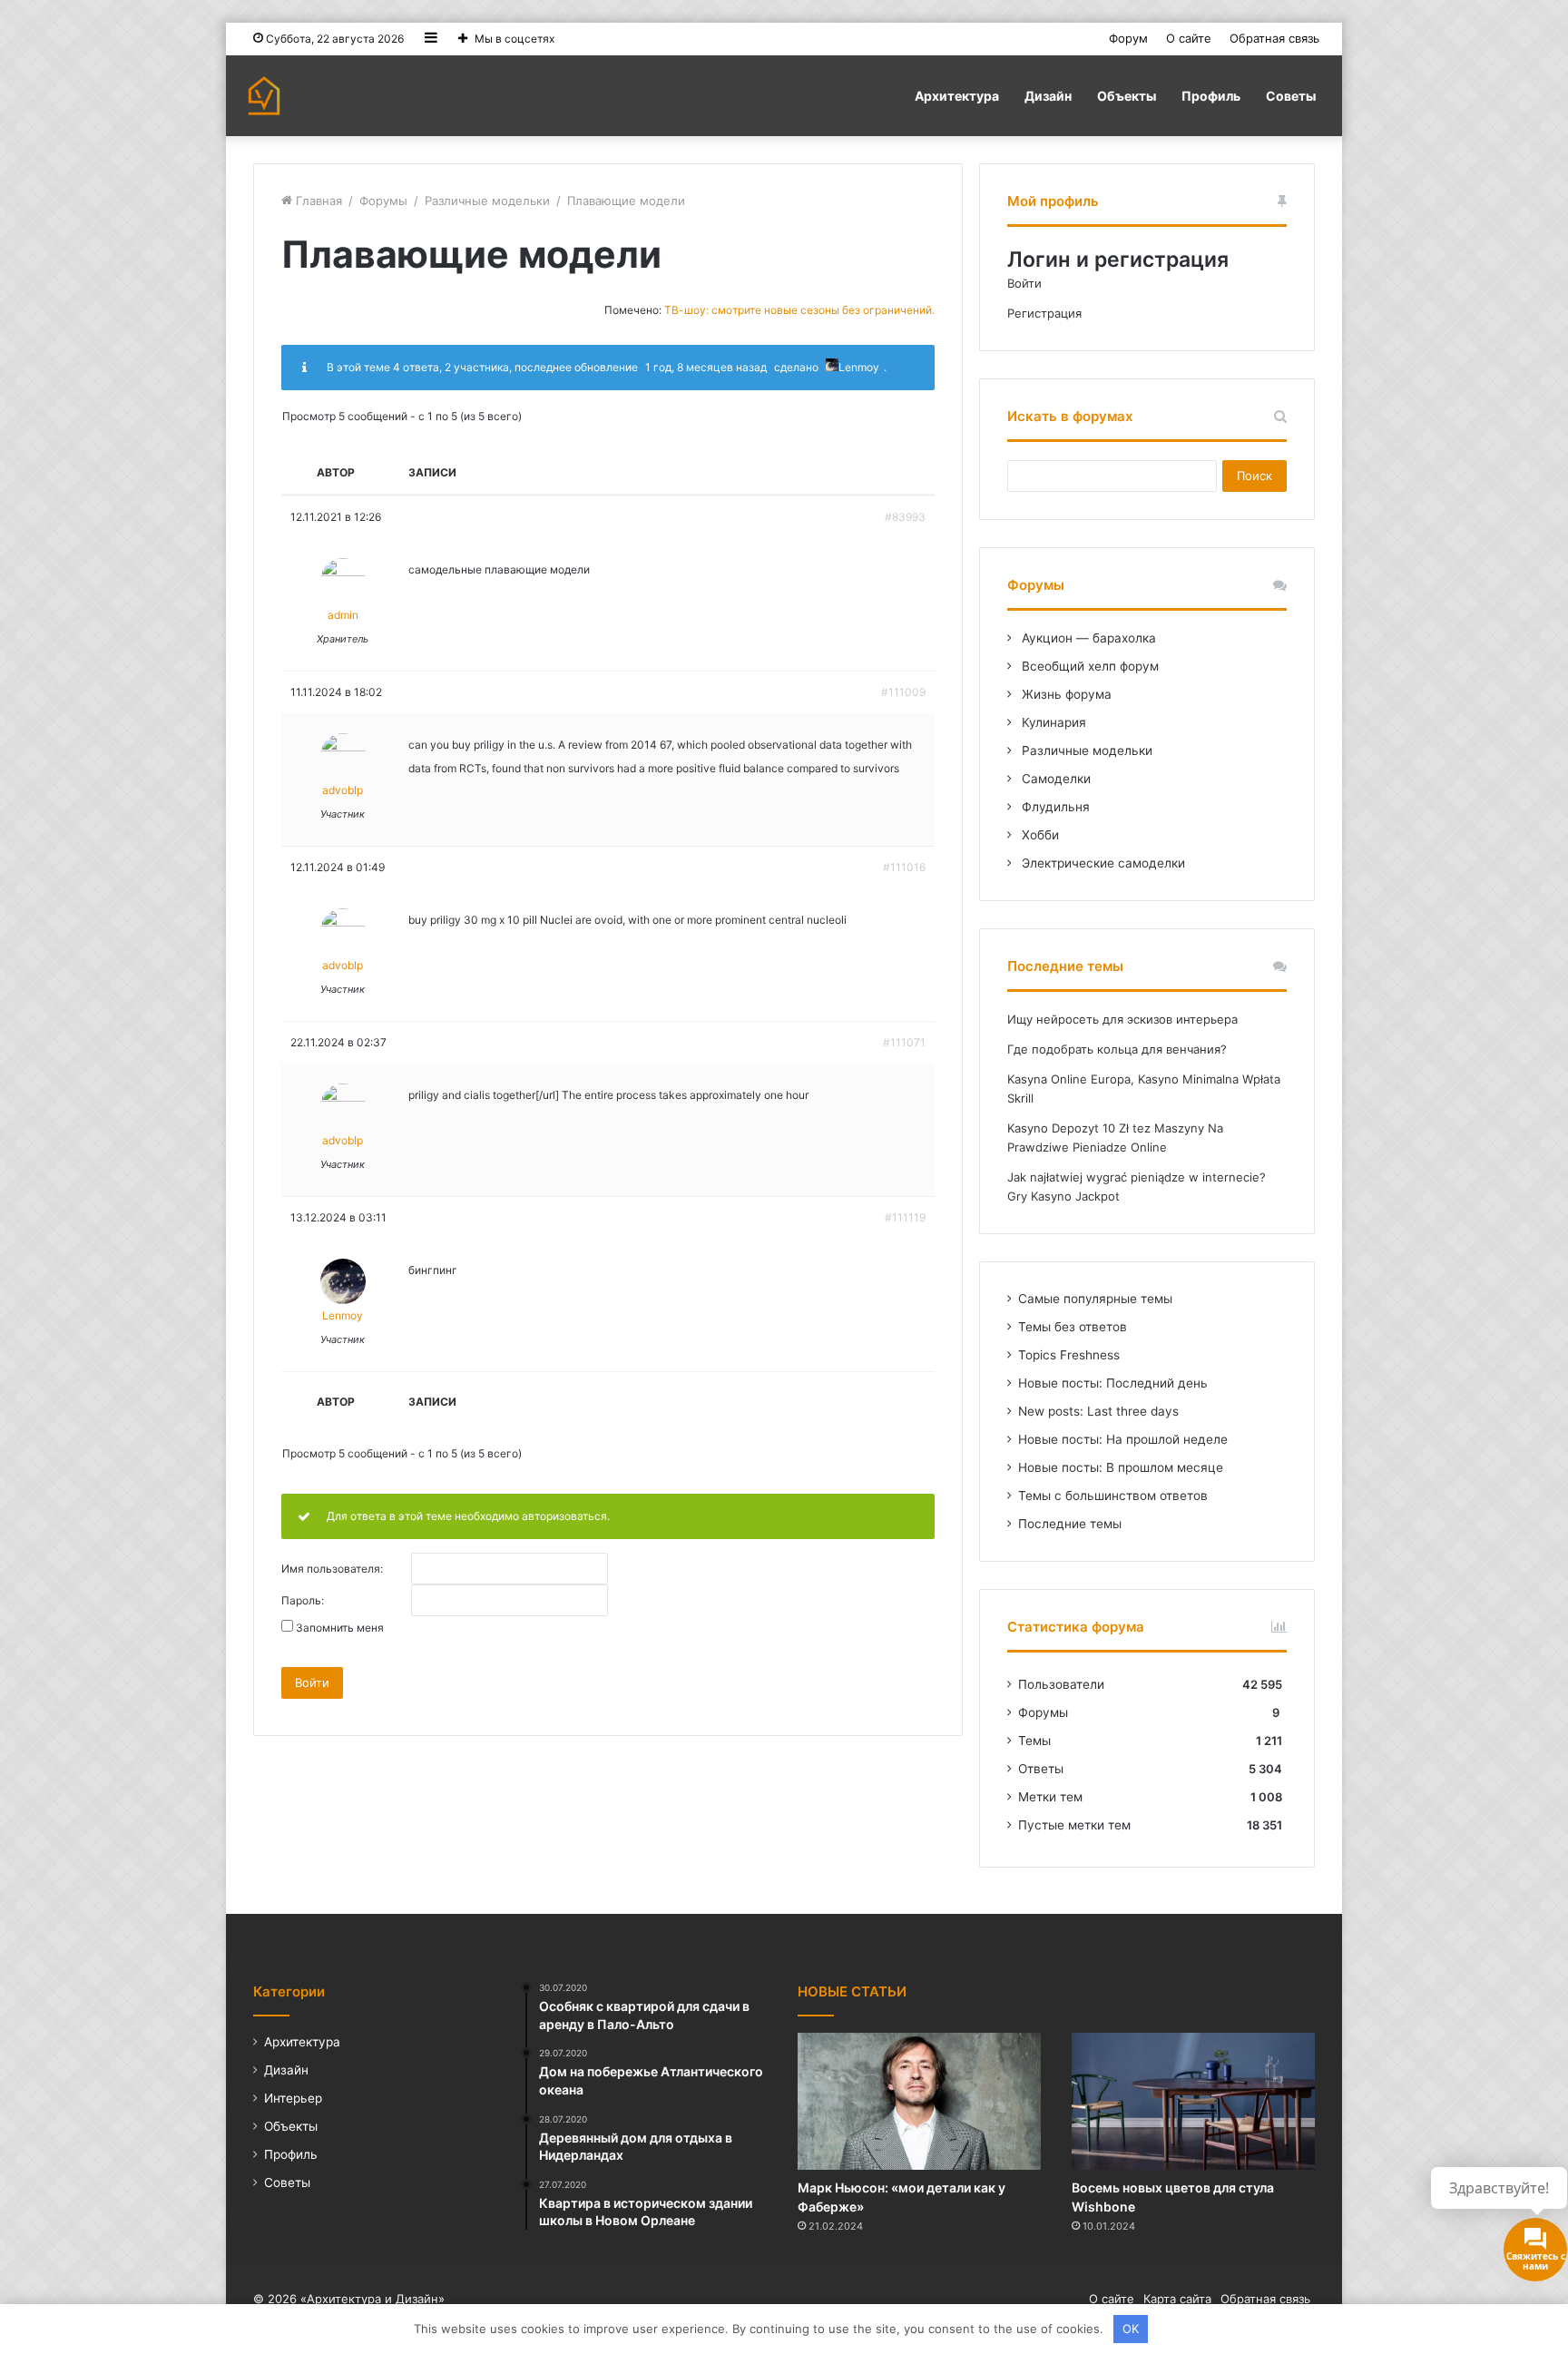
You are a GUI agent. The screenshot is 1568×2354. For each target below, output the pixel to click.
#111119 (905, 1217)
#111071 (904, 1042)
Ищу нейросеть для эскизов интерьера (1122, 1019)
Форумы (383, 201)
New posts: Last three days (1098, 1411)
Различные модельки (487, 201)
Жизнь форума (1065, 694)
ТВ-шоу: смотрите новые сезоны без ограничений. (799, 310)
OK (1131, 2329)
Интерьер (293, 2098)
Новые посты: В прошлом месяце (1121, 1467)
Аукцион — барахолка (1087, 638)
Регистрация (1044, 313)
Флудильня (1054, 807)
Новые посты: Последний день (1113, 1383)
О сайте (1189, 38)
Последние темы (1070, 1524)
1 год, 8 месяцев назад (706, 367)
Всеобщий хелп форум (1088, 666)
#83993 (905, 517)
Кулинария (1052, 722)
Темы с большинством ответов (1113, 1496)
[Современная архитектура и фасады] (264, 96)
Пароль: (303, 1601)
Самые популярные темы (1095, 1299)
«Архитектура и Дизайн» (372, 2299)
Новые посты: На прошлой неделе (1123, 1439)
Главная (317, 201)
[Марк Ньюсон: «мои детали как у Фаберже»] (919, 2101)
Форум (1128, 38)
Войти (312, 1682)
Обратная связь (1274, 38)
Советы (1291, 96)
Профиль (1211, 96)
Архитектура (957, 96)
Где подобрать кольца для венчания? (1117, 1049)
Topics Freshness (1069, 1355)
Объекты (1127, 96)
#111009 (903, 692)
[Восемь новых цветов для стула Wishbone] (1193, 2101)
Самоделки (1054, 779)
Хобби (1039, 835)
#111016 (904, 867)
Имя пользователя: (332, 1569)
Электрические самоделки (1102, 863)
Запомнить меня (340, 1628)
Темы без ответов (1073, 1327)
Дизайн (1048, 96)
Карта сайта (1177, 2299)
